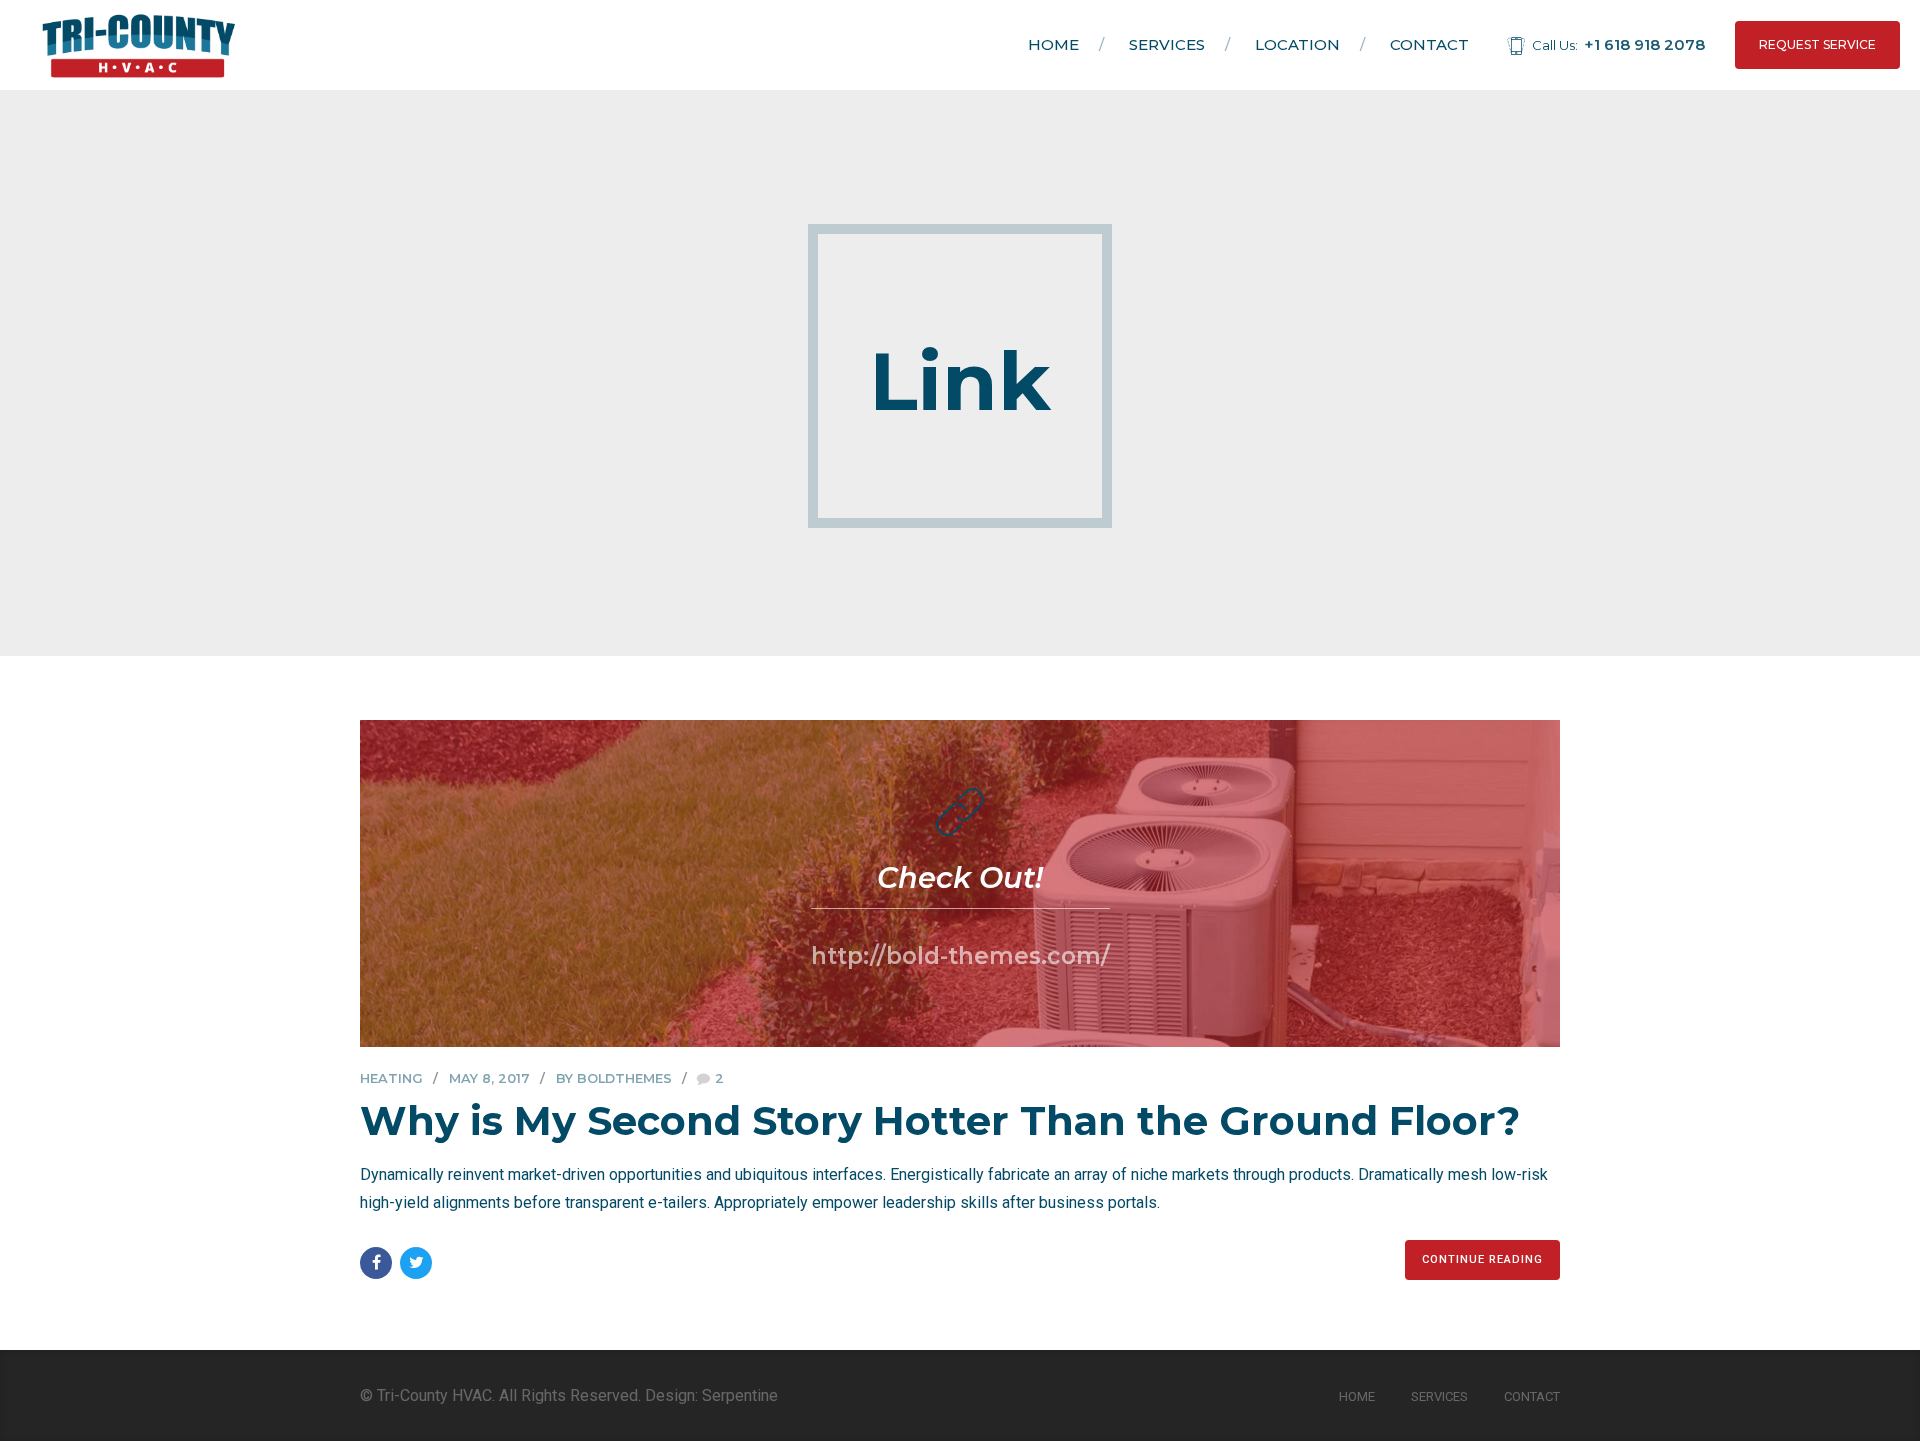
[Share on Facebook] (376, 1263)
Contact (1429, 44)
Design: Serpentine (711, 1395)
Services (1167, 44)
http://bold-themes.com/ (960, 956)
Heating (391, 1078)
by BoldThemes (614, 1078)
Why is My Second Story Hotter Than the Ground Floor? (940, 1120)
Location (1297, 44)
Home (1053, 44)
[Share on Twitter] (416, 1263)
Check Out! (960, 877)
